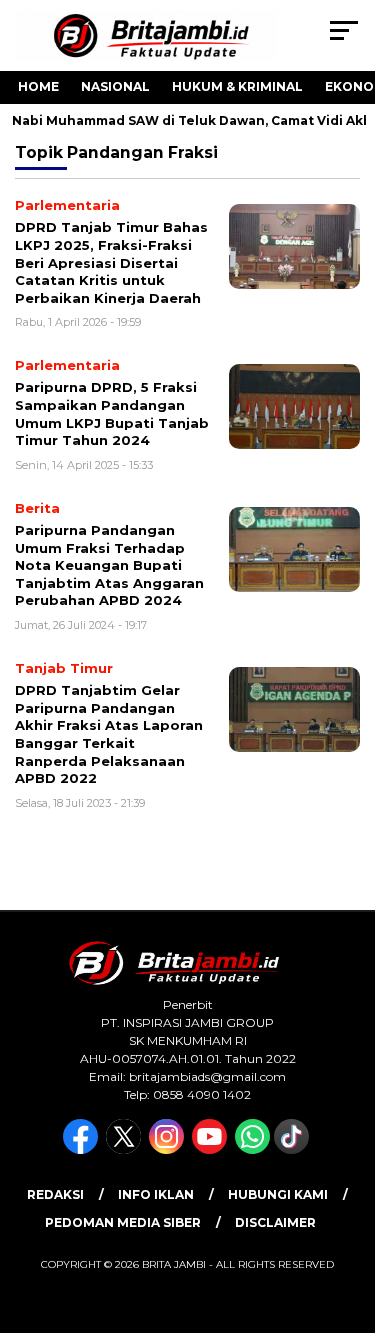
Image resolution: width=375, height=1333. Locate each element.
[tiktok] (293, 1149)
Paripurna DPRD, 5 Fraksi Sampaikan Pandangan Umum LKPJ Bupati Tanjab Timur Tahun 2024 (112, 413)
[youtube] (211, 1149)
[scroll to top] (347, 1217)
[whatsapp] (252, 1149)
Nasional (115, 86)
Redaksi (55, 1194)
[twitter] (125, 1149)
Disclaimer (275, 1222)
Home (38, 86)
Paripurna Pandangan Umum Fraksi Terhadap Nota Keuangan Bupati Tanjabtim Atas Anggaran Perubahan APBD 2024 (109, 565)
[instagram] (168, 1149)
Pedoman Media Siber (123, 1222)
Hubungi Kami (278, 1194)
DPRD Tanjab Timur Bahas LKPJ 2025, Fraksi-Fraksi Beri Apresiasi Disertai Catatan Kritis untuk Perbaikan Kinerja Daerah (111, 262)
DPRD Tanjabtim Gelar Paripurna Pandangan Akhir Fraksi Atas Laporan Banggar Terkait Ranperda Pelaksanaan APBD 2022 (109, 734)
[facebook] (82, 1149)
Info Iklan (156, 1194)
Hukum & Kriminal (237, 86)
